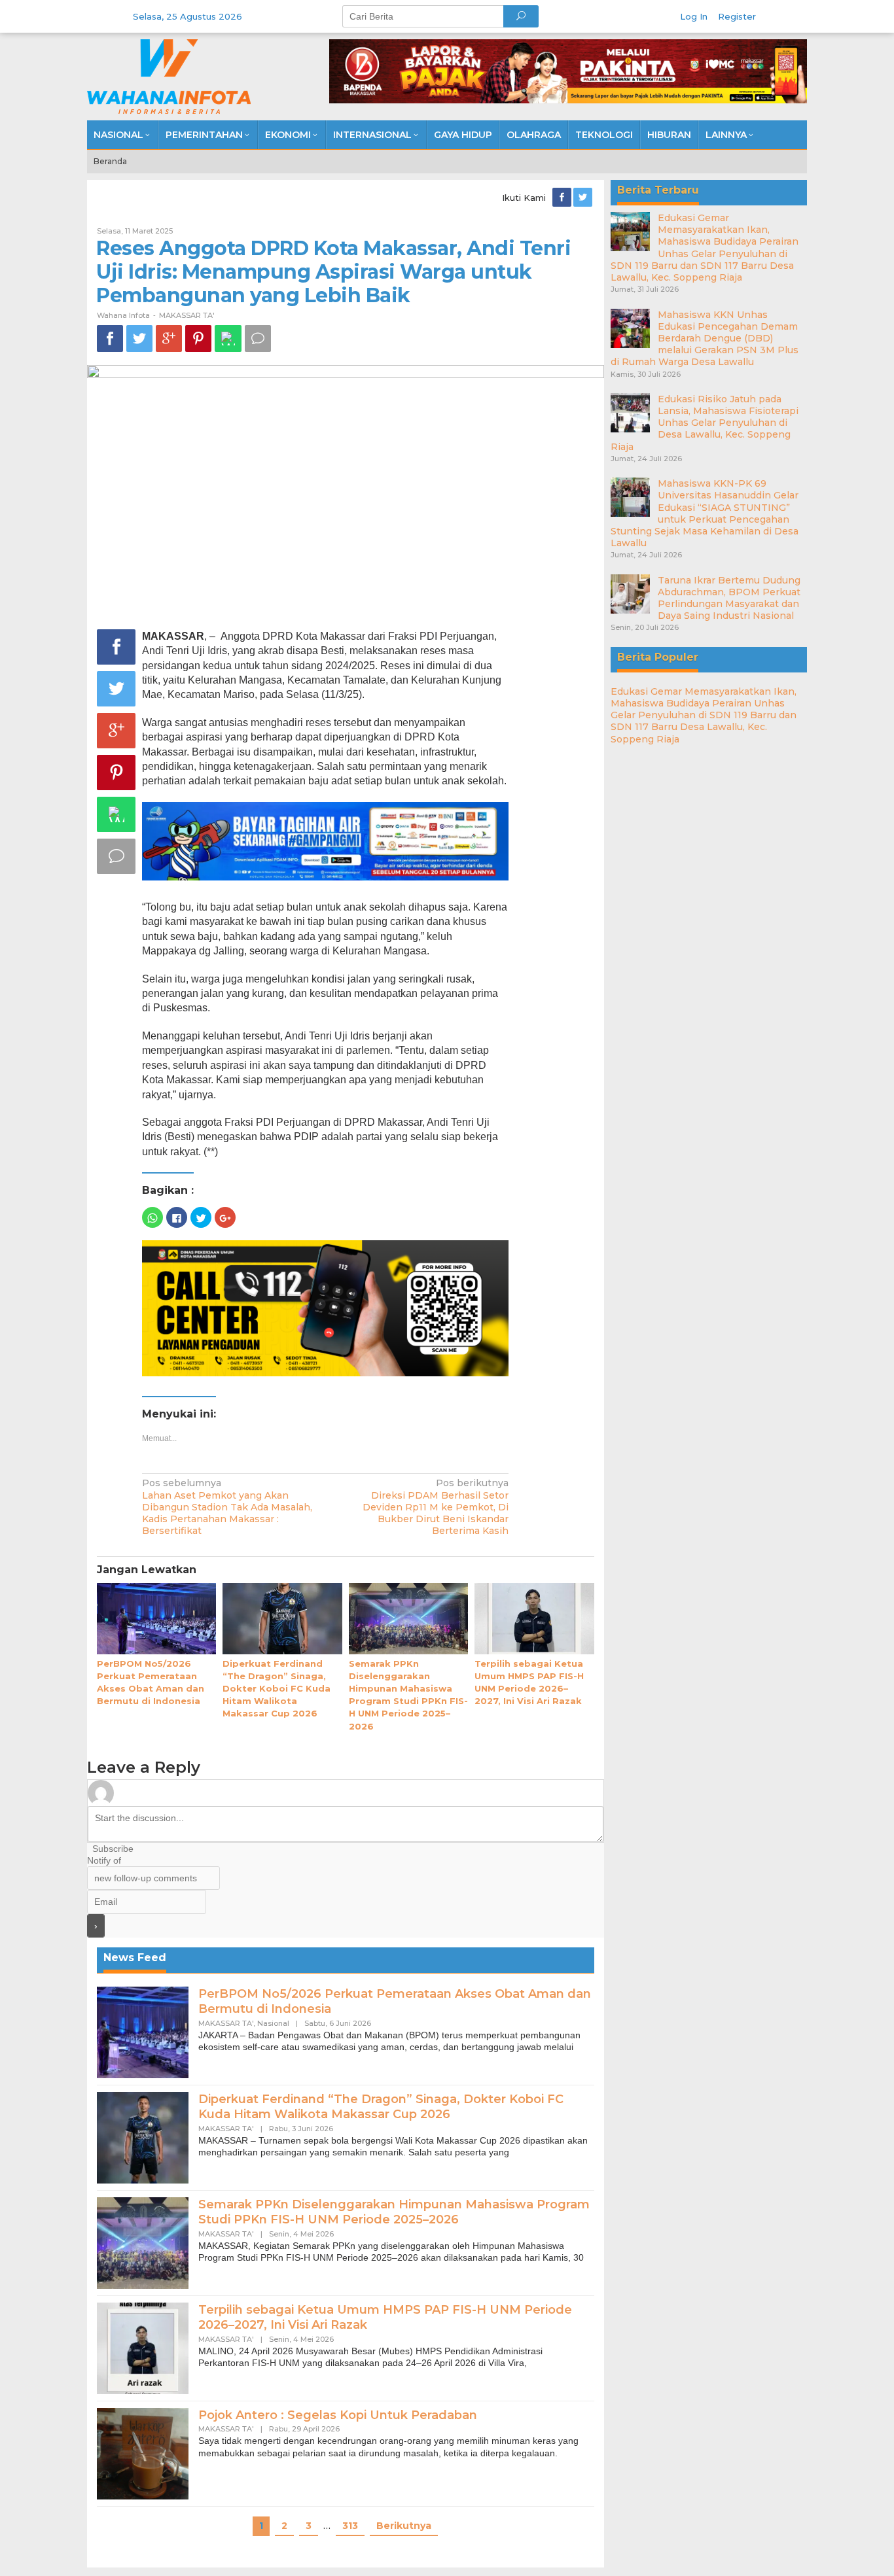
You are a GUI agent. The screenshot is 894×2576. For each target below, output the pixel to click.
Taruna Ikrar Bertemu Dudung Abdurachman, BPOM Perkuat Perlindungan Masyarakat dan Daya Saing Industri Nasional (729, 598)
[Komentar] (258, 339)
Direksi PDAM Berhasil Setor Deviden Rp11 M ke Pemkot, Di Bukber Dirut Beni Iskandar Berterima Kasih (436, 1507)
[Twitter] (584, 198)
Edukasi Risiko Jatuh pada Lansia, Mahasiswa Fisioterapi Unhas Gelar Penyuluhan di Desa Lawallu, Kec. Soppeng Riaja (705, 423)
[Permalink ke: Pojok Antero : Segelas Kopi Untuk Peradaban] (143, 2452)
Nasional (273, 2023)
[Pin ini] (198, 339)
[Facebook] (563, 198)
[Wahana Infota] (169, 76)
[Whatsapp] (228, 339)
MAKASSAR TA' (187, 315)
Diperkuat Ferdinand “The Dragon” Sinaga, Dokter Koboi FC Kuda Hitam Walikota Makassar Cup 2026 (277, 1689)
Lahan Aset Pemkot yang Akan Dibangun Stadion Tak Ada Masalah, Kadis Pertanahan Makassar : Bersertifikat (227, 1507)
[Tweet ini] (139, 339)
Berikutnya (404, 2526)
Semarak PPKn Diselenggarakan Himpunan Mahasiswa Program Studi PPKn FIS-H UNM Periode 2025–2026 (394, 2212)
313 (350, 2526)
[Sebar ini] (110, 339)
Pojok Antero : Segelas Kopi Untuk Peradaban (338, 2415)
